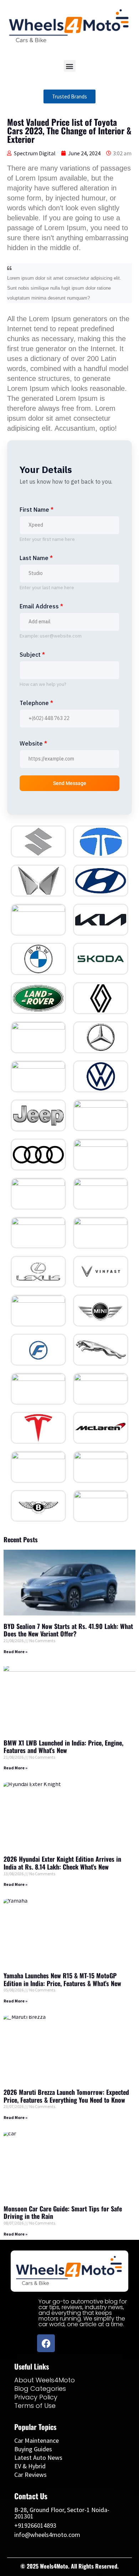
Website (33, 743)
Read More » (16, 1652)
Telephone (36, 703)
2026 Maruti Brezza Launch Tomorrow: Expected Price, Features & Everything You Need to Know (66, 2096)
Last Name (36, 558)
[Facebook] (46, 2343)
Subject (32, 655)
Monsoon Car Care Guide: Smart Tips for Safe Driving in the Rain (63, 2212)
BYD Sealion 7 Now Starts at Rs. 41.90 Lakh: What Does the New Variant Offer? (68, 1630)
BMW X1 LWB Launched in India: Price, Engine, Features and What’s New (63, 1747)
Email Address (41, 606)
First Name (37, 510)
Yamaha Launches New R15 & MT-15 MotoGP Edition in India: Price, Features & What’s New (62, 1979)
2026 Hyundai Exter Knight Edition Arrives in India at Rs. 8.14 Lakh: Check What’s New (62, 1863)
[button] (70, 66)
